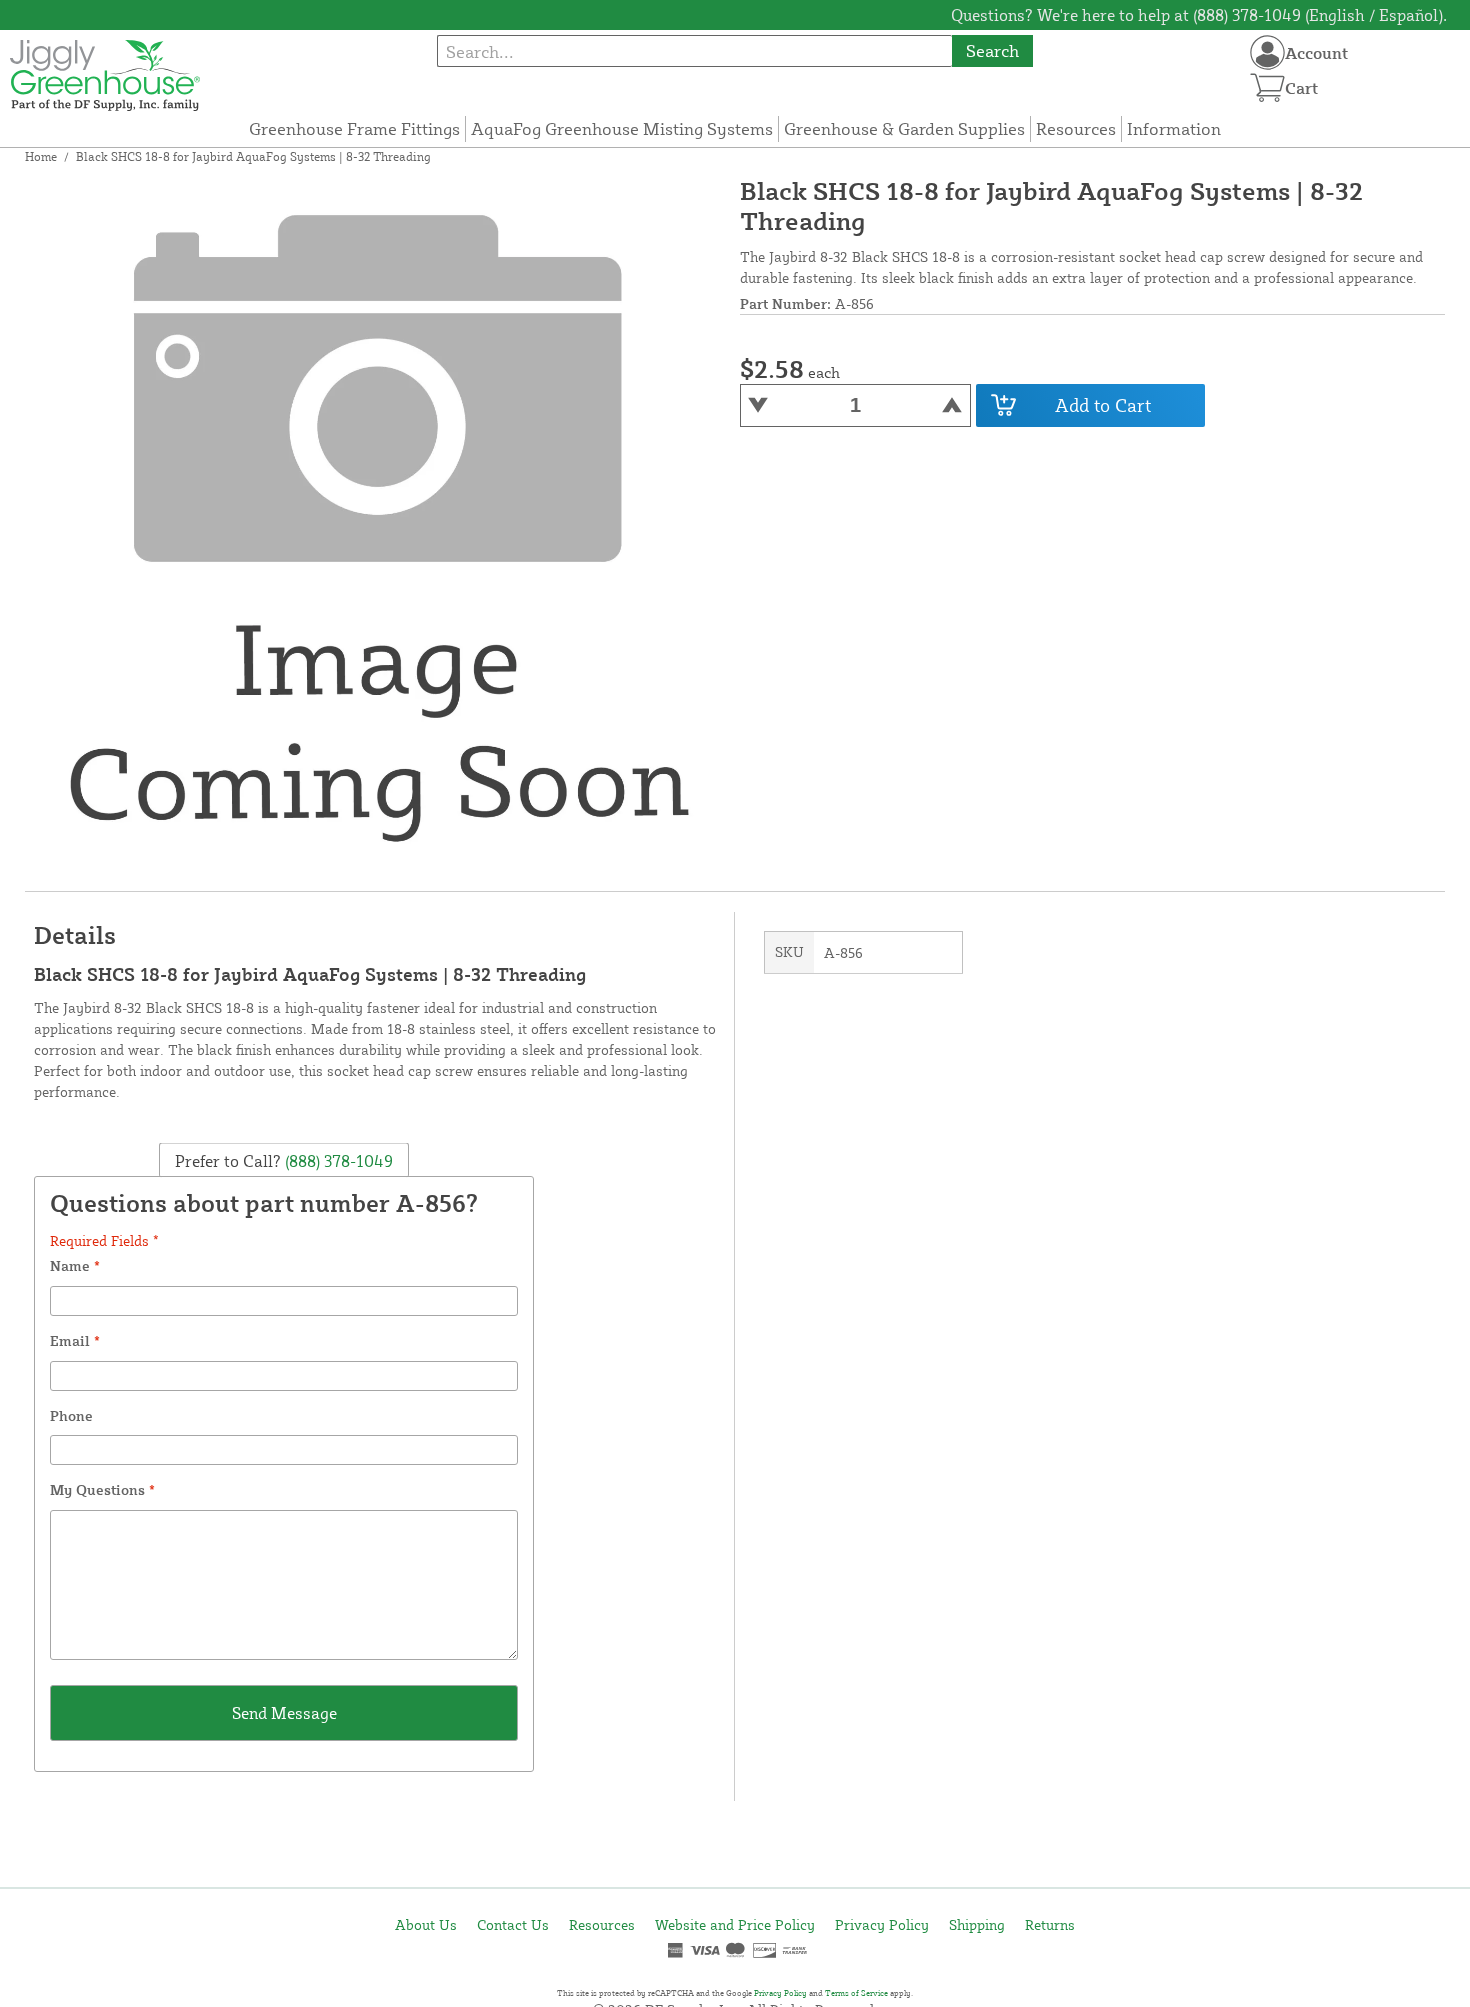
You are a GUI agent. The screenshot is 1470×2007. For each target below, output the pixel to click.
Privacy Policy (882, 1924)
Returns (1050, 1924)
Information (1174, 128)
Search (992, 50)
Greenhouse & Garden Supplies (904, 128)
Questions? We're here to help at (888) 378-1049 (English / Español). (1199, 15)
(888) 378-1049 (337, 1160)
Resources (1076, 128)
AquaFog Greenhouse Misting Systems (622, 128)
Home (41, 156)
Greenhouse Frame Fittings (354, 128)
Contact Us (513, 1924)
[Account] (1267, 52)
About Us (426, 1924)
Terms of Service (856, 1993)
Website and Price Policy (735, 1924)
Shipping (977, 1924)
